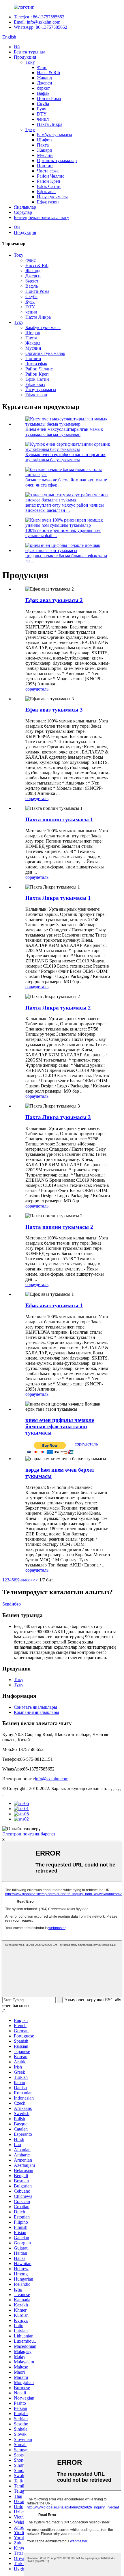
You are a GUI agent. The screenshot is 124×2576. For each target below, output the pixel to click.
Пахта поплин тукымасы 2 (59, 1227)
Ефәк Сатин (49, 186)
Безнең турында (30, 52)
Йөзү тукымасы (52, 197)
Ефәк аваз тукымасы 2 (54, 600)
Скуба (43, 104)
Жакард (44, 78)
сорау (31, 689)
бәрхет (43, 88)
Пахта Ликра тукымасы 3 (58, 1117)
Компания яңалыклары (36, 1712)
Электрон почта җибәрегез (29, 1834)
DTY (42, 114)
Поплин (45, 166)
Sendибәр (12, 1604)
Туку (30, 129)
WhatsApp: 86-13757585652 (41, 27)
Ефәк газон (48, 202)
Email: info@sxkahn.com (37, 22)
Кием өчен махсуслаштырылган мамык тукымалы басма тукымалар (64, 432)
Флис (42, 67)
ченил (43, 119)
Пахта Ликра (50, 124)
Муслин (45, 155)
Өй (17, 47)
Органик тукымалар (57, 160)
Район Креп (49, 181)
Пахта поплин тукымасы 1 (59, 819)
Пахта (43, 145)
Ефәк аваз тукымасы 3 (54, 710)
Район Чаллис (51, 176)
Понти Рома (49, 98)
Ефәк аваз (47, 192)
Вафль (43, 93)
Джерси (45, 83)
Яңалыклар (25, 207)
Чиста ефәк (48, 171)
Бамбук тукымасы (55, 135)
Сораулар (23, 212)
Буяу (42, 109)
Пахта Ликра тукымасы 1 (58, 898)
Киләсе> (25, 1580)
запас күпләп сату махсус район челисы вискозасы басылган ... (65, 508)
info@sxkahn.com (52, 1779)
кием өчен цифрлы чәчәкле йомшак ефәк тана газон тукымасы (60, 1426)
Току (30, 62)
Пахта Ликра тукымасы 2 (58, 1008)
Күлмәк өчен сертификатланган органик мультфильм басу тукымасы (65, 457)
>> (35, 1580)
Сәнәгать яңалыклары (35, 1707)
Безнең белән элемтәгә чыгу (42, 217)
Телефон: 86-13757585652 (39, 17)
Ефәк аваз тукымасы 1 (54, 1305)
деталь (42, 689)
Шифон (44, 140)
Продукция (25, 57)
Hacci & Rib (48, 73)
